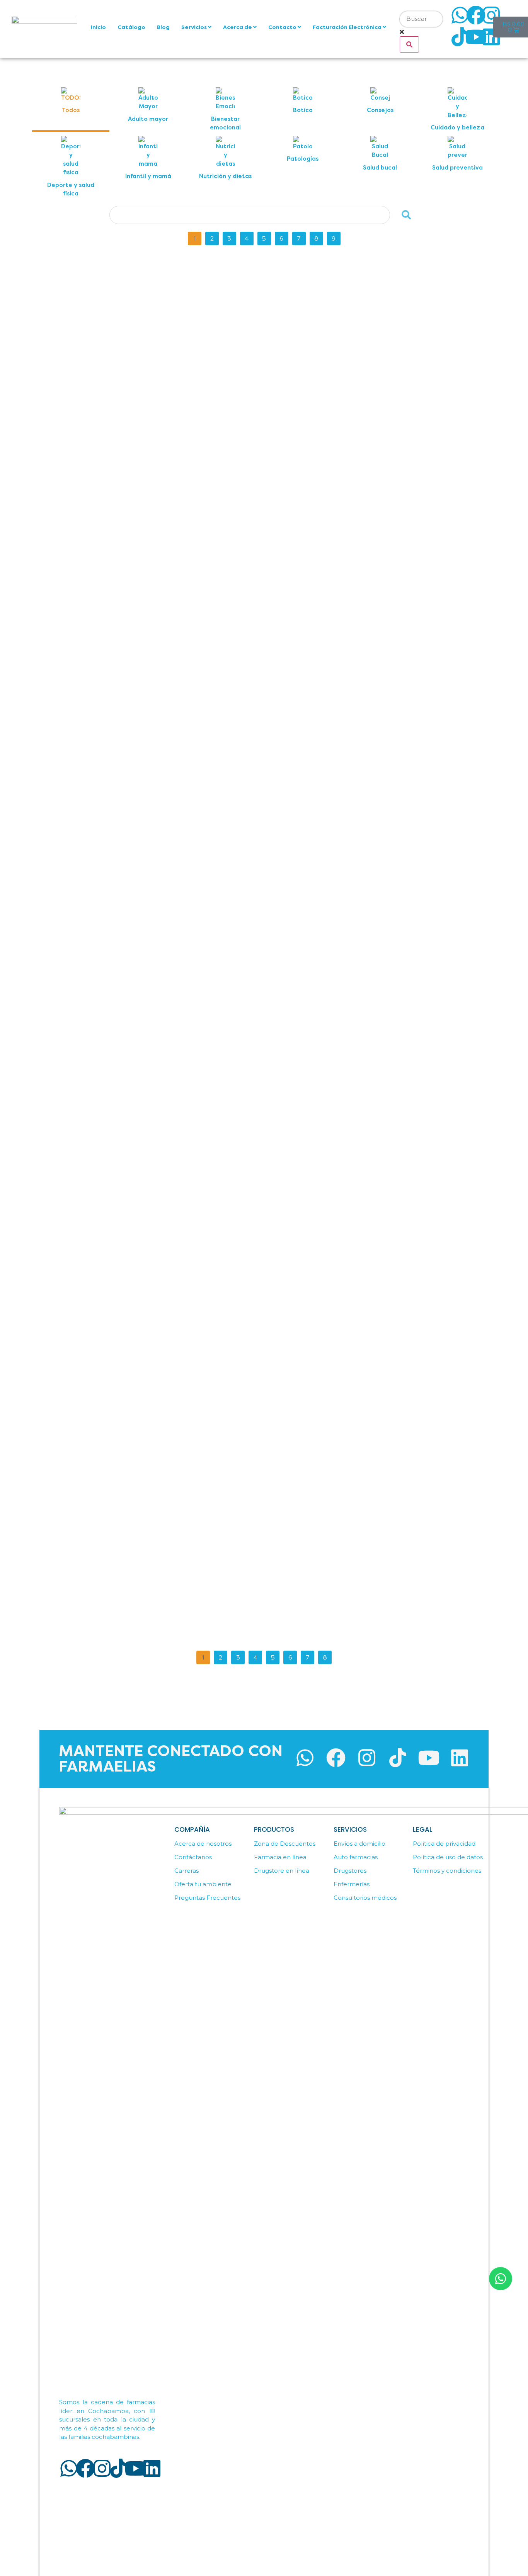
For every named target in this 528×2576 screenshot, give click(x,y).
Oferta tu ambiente (203, 1884)
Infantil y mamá (249, 858)
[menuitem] (196, 27)
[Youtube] (476, 37)
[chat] (501, 2279)
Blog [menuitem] (163, 27)
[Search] (409, 44)
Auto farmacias (356, 1857)
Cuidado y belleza (252, 1441)
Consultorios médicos (365, 1898)
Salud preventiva (250, 1208)
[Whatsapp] (460, 15)
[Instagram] (491, 15)
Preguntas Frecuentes (207, 1898)
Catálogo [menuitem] (131, 27)
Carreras (187, 1871)
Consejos (241, 392)
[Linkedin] (491, 37)
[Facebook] (476, 15)
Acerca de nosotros (203, 1844)
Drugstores (350, 1871)
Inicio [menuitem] (98, 27)
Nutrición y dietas (251, 270)
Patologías (243, 975)
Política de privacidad (444, 1844)
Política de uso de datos (448, 1857)
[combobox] (421, 19)
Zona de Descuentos (285, 1844)
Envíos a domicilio (359, 1844)
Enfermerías (352, 1884)
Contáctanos (193, 1857)
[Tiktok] (460, 37)
